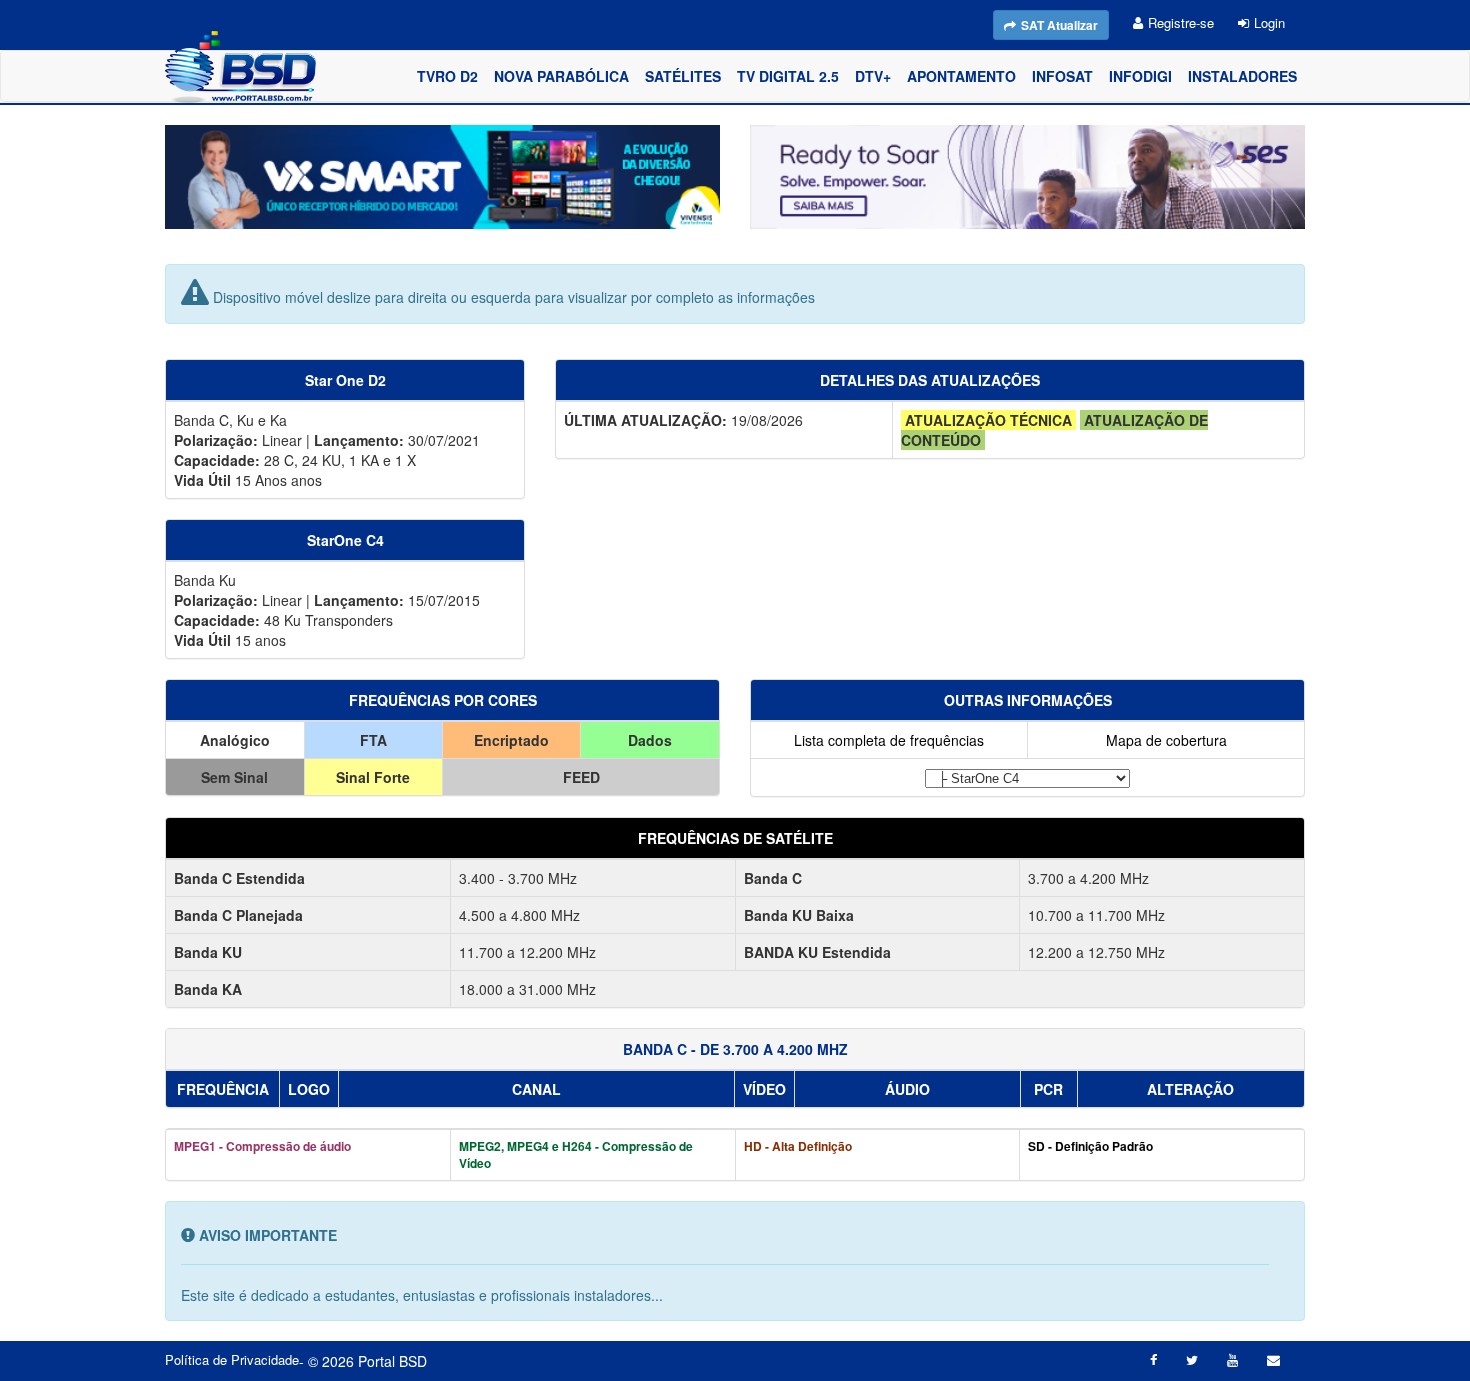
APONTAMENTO (961, 76)
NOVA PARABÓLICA (561, 76)
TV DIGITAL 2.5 (788, 76)
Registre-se (1181, 22)
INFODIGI (1140, 76)
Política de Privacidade (232, 1360)
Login (1269, 22)
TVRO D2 (447, 76)
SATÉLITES (683, 76)
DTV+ (873, 76)
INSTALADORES (1242, 76)
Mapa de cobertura (1166, 740)
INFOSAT (1062, 76)
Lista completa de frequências (889, 740)
